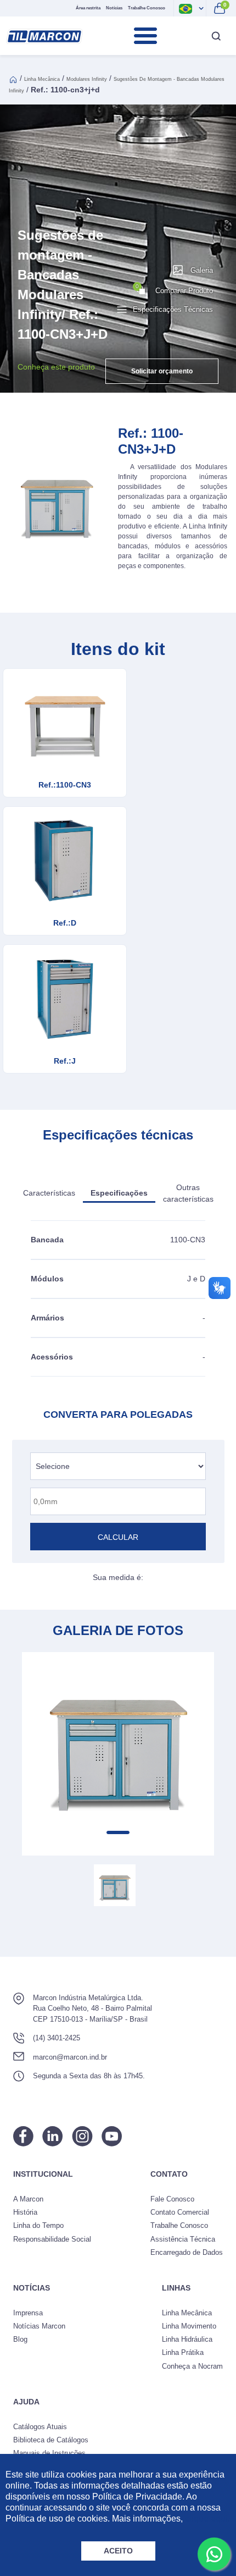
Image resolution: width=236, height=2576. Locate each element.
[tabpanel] (118, 1744)
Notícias (114, 8)
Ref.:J (65, 1061)
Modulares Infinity (87, 79)
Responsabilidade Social (52, 2239)
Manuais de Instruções (49, 2453)
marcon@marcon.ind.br (70, 2057)
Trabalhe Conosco (147, 8)
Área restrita (88, 8)
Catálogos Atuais (40, 2427)
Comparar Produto (174, 289)
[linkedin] (53, 2136)
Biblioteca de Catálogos (51, 2440)
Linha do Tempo (38, 2225)
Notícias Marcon (39, 2326)
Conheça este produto (56, 367)
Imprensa (28, 2313)
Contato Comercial (180, 2212)
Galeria (202, 270)
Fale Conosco (172, 2199)
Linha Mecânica (42, 79)
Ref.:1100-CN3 (65, 785)
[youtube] (112, 2136)
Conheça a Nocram (192, 2366)
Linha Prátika (183, 2352)
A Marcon (28, 2199)
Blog (20, 2339)
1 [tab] (118, 1832)
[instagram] (82, 2136)
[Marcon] (44, 36)
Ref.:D (65, 923)
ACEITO (118, 2551)
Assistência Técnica (183, 2239)
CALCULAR (118, 1537)
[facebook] (23, 2136)
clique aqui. (207, 2519)
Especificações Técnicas (173, 309)
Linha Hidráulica (187, 2339)
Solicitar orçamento (162, 371)
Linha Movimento (189, 2326)
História (25, 2212)
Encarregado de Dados (187, 2252)
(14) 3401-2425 (57, 2038)
